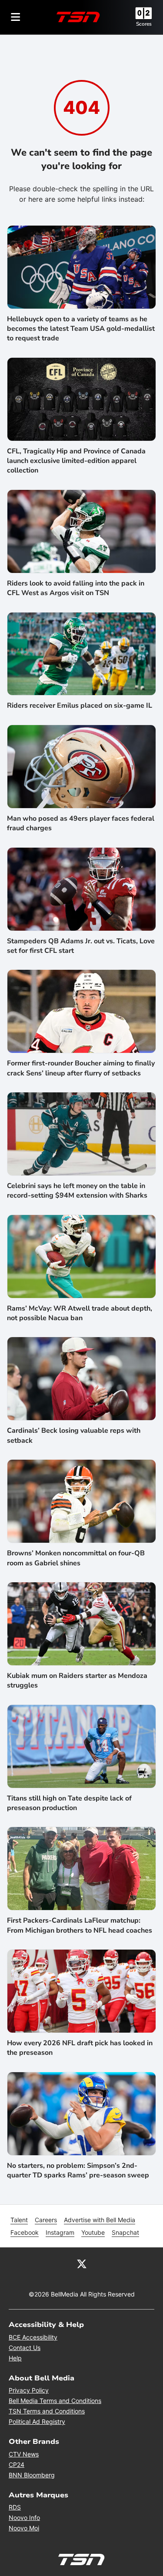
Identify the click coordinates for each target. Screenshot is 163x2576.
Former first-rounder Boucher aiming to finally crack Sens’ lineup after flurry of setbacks (81, 1068)
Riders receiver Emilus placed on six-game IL (80, 706)
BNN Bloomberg (32, 2475)
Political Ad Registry (37, 2421)
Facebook (25, 2232)
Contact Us (25, 2348)
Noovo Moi (24, 2528)
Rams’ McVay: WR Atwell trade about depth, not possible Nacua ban (80, 1313)
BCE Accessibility (33, 2337)
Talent (19, 2220)
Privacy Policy (29, 2390)
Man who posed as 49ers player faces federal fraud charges (81, 823)
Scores (144, 24)
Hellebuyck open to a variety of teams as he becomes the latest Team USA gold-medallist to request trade (81, 329)
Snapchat (125, 2232)
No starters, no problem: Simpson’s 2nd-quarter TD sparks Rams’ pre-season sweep (78, 2170)
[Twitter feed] (82, 2263)
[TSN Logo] (78, 17)
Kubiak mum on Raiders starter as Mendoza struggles (77, 1681)
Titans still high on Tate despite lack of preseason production (69, 1803)
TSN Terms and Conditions (47, 2411)
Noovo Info (24, 2518)
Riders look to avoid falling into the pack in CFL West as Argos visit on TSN (76, 588)
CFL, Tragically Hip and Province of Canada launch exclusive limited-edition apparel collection (76, 461)
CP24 (17, 2465)
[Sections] (16, 17)
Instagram (60, 2232)
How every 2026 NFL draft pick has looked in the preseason (80, 2048)
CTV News (24, 2454)
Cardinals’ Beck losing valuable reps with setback (74, 1435)
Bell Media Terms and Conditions (55, 2401)
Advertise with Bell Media (100, 2220)
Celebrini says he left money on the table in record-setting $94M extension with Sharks (77, 1191)
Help (15, 2358)
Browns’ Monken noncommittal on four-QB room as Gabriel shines (76, 1558)
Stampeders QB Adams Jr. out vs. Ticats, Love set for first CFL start (81, 946)
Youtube (93, 2232)
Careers (46, 2220)
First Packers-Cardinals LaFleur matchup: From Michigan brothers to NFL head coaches (80, 1925)
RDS (15, 2507)
